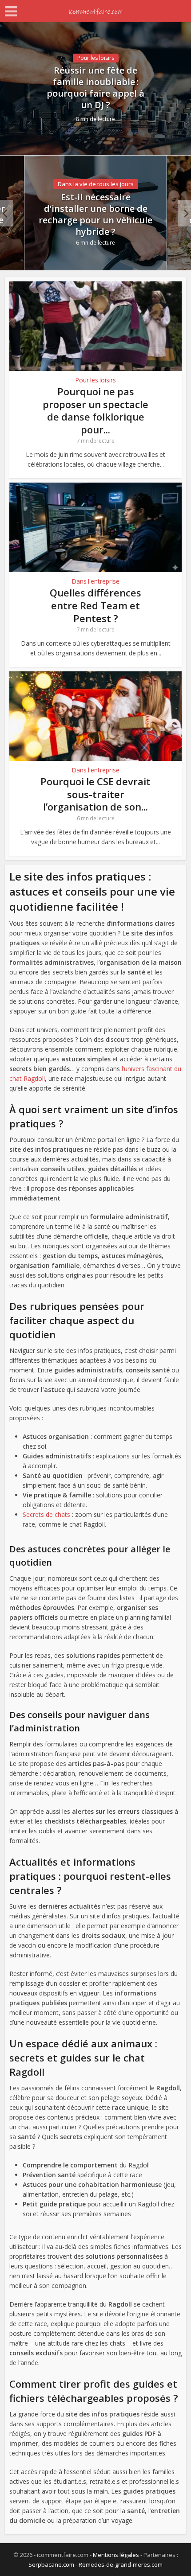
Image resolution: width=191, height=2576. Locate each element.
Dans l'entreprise (95, 581)
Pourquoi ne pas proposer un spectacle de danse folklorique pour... (95, 410)
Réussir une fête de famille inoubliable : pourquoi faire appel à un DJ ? (95, 88)
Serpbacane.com (51, 2564)
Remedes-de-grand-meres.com (121, 2564)
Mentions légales (116, 2555)
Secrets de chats (46, 1514)
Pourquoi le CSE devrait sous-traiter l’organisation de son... (95, 794)
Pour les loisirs (96, 58)
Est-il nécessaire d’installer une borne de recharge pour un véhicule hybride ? (95, 214)
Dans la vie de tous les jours (96, 184)
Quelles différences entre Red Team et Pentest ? (95, 605)
